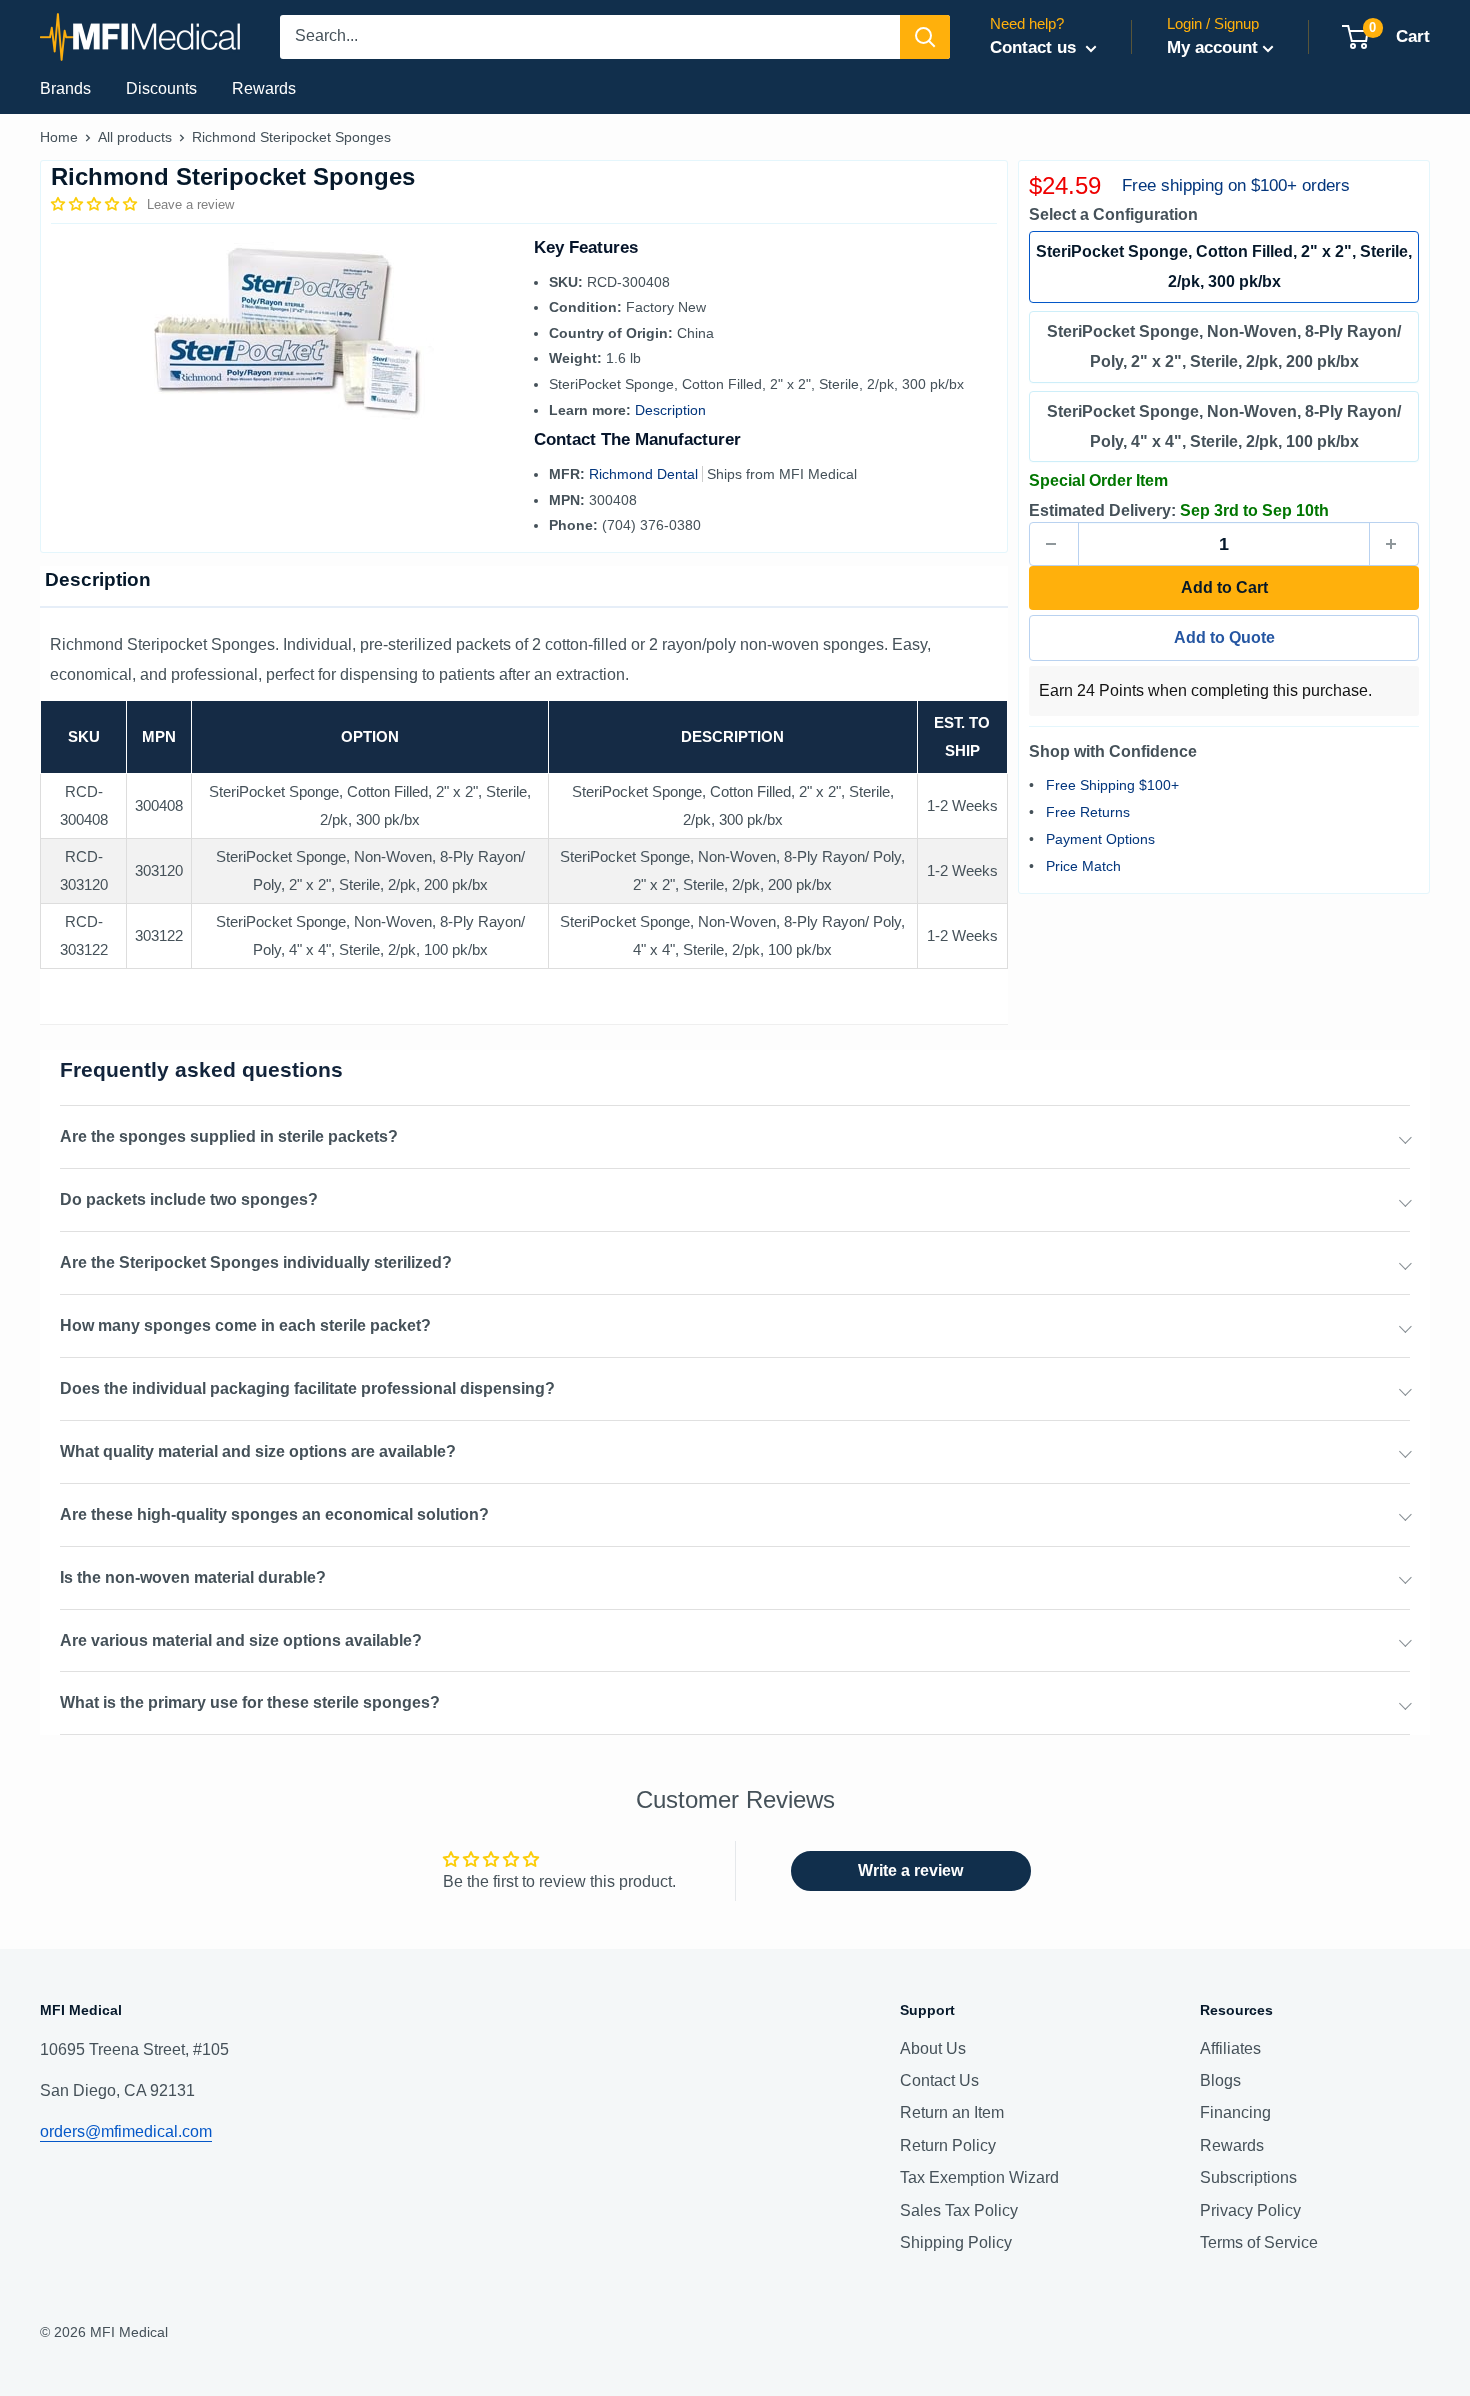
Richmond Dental (645, 474)
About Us (933, 2048)
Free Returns (1088, 812)
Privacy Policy (1250, 2210)
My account (1212, 47)
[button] (96, 204)
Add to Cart (1224, 587)
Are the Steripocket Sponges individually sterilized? (256, 1262)
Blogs (1220, 2080)
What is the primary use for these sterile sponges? (250, 1702)
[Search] (925, 37)
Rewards (264, 88)
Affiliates (1230, 2048)
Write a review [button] (910, 1870)
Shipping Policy (956, 2242)
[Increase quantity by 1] (1394, 544)
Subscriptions (1248, 2177)
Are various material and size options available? (241, 1640)
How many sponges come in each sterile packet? (245, 1325)
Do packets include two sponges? (189, 1199)
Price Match (1083, 866)
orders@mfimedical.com (126, 2131)
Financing (1235, 2112)
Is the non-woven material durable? (193, 1577)
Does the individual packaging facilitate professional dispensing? (307, 1388)
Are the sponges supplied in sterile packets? (229, 1136)
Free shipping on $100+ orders (1236, 185)
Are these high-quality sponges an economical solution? (274, 1514)
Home (59, 137)
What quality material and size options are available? (258, 1451)
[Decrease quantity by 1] (1054, 544)
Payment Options (1100, 839)
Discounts (161, 88)
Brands (65, 88)
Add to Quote (1224, 637)
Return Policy (948, 2145)
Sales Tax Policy (959, 2210)
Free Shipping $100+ (1112, 785)
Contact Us (939, 2080)
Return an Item (952, 2112)
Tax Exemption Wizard (979, 2177)
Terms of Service (1259, 2242)
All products (135, 137)
